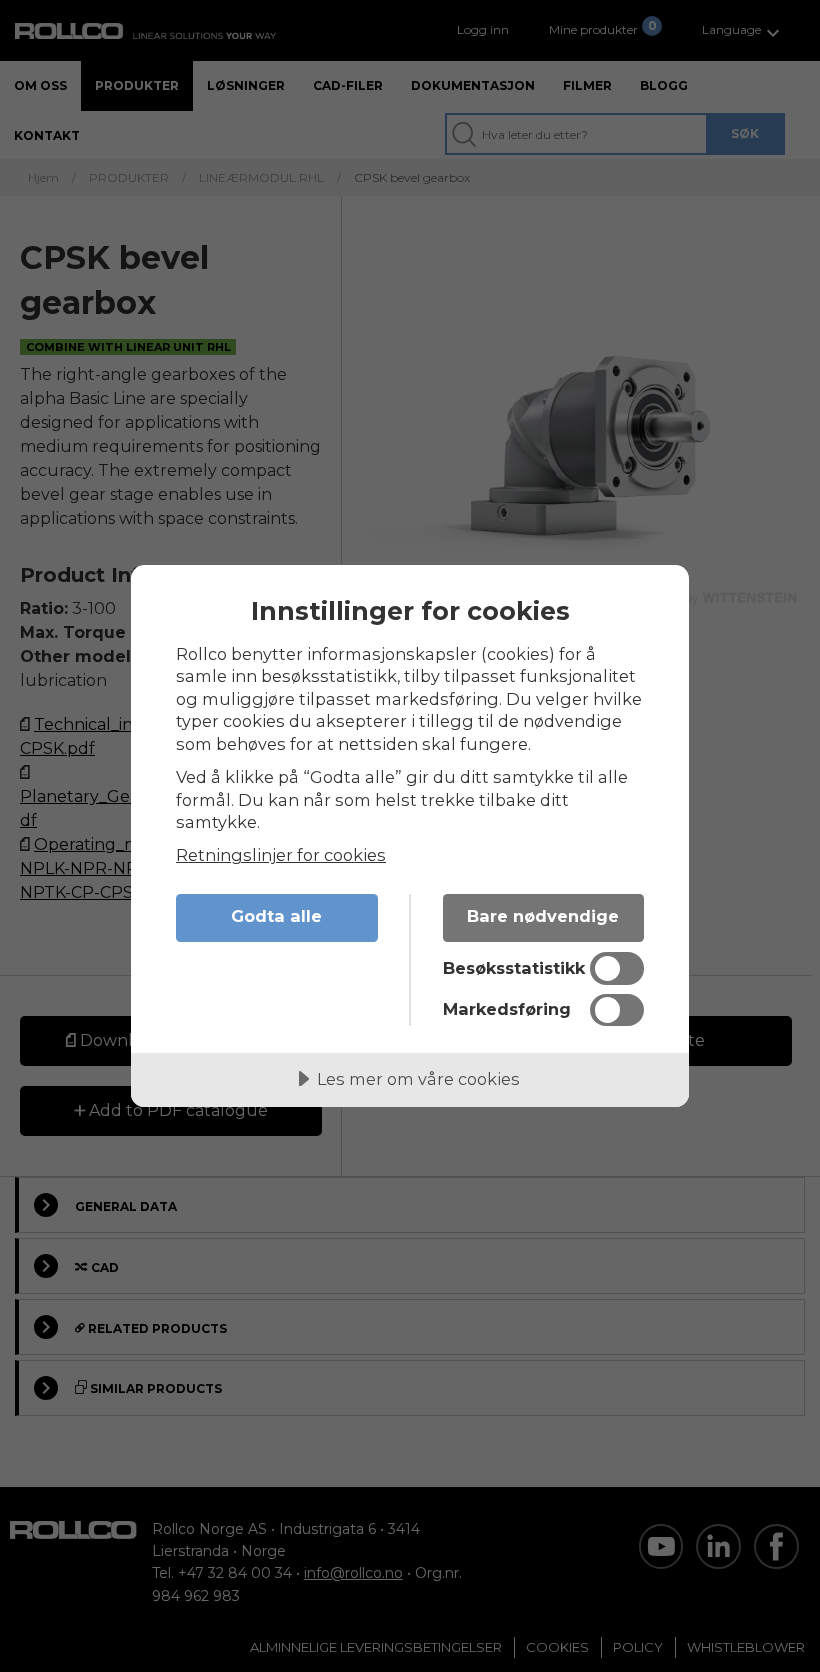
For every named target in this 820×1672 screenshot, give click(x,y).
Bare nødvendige (543, 916)
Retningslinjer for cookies (281, 855)
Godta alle (276, 916)
